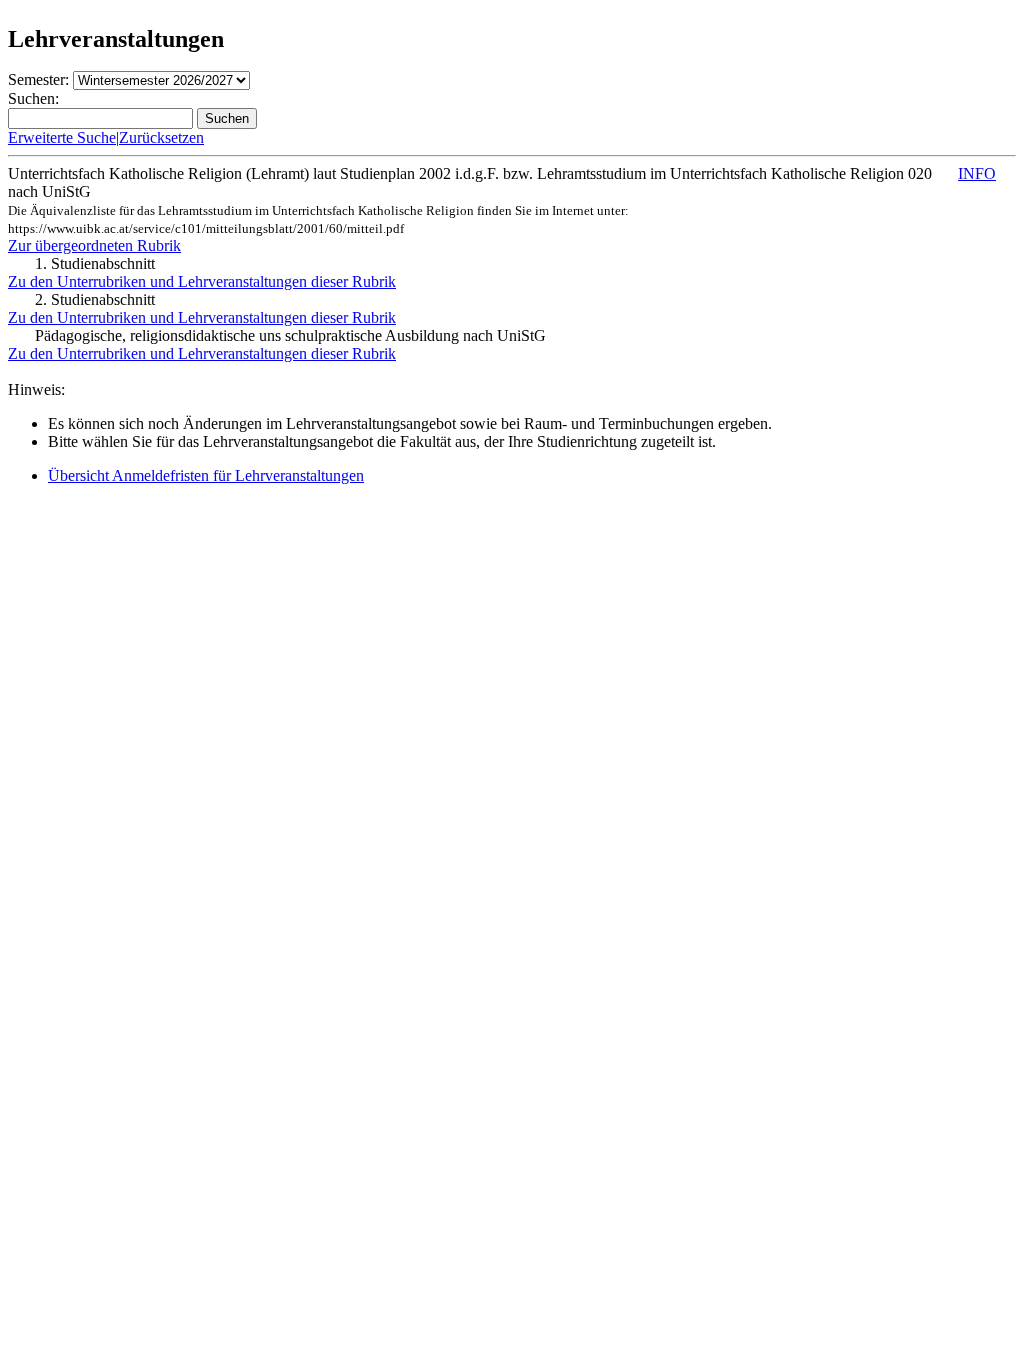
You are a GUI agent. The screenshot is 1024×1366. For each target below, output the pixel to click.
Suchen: (33, 98)
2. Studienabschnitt (95, 299)
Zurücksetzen (161, 137)
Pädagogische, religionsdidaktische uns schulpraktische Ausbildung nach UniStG (290, 335)
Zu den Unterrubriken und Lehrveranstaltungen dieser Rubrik (202, 281)
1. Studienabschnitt (95, 263)
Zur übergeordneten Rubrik (94, 245)
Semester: (38, 79)
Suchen (227, 118)
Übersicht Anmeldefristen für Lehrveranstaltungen (206, 475)
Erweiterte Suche (62, 137)
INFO (977, 173)
